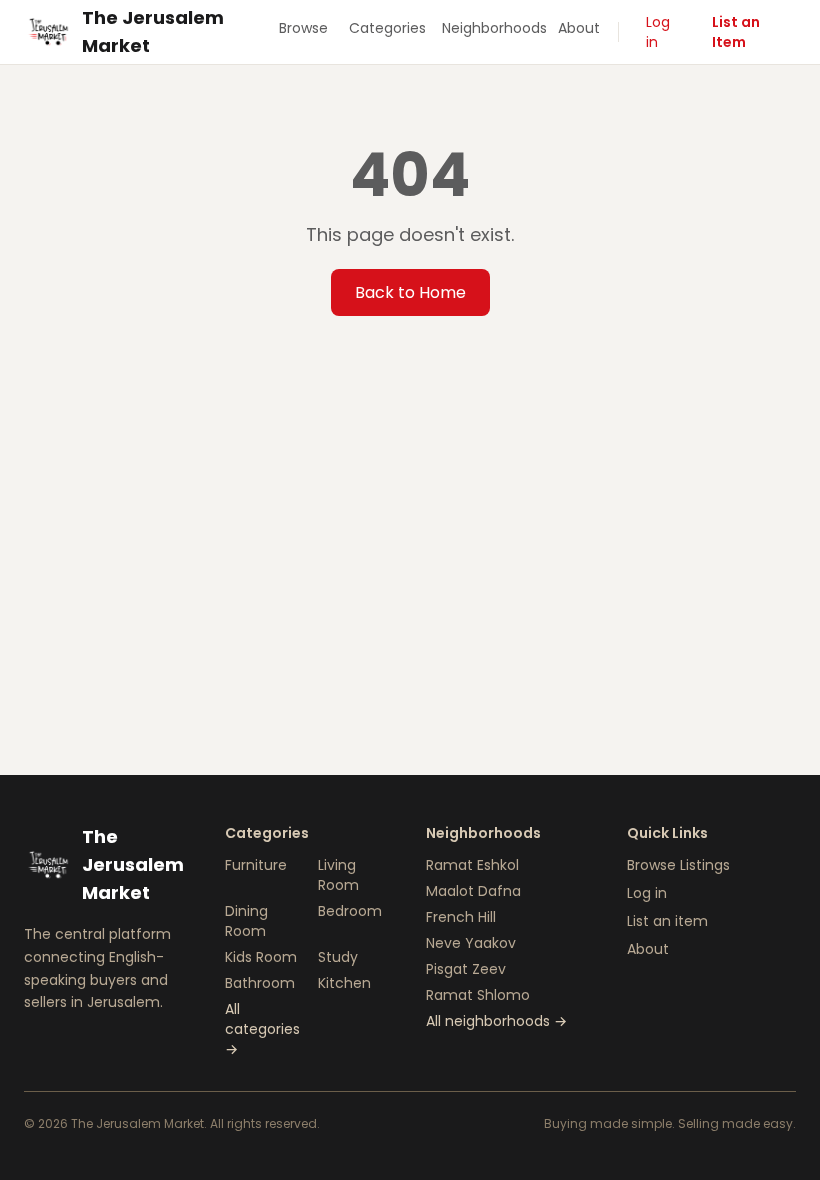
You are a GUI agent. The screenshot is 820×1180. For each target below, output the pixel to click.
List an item (667, 921)
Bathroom (260, 983)
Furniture (256, 865)
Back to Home (410, 292)
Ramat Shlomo (478, 995)
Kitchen (344, 983)
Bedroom (350, 911)
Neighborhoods (492, 28)
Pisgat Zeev (466, 969)
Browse (303, 28)
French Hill (461, 917)
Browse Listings (678, 865)
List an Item (736, 32)
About (579, 28)
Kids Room (261, 957)
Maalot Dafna (473, 891)
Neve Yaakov (471, 943)
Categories (387, 28)
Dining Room (246, 921)
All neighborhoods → (496, 1021)
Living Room (338, 875)
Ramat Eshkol (472, 865)
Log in (658, 32)
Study (338, 957)
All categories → (262, 1029)
